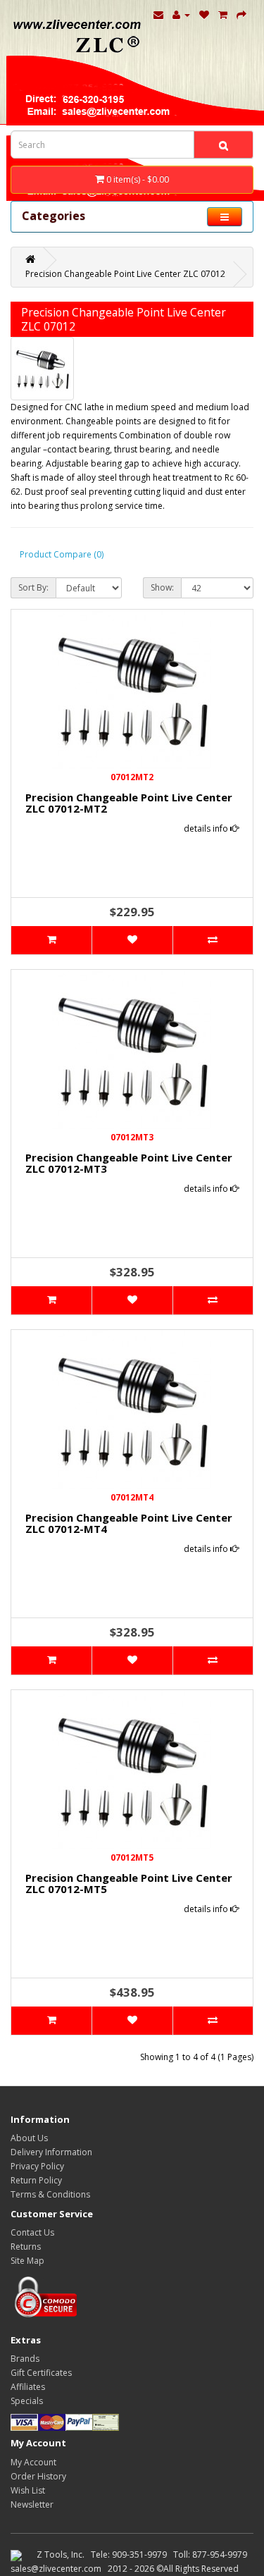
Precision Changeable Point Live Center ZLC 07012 (125, 274)
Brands (25, 2359)
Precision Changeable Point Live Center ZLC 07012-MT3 (129, 1163)
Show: (162, 587)
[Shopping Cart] (223, 14)
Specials (27, 2401)
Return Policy (36, 2180)
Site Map (27, 2261)
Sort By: (33, 587)
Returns (26, 2247)
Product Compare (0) (62, 554)
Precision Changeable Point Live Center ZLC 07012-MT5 (129, 1884)
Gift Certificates (41, 2373)
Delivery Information (51, 2152)
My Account (33, 2462)
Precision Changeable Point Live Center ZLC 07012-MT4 (129, 1523)
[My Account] (181, 14)
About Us (29, 2138)
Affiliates (28, 2387)
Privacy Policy (37, 2166)
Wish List (28, 2490)
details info (207, 828)
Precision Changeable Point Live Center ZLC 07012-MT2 (129, 803)
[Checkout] (241, 14)
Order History (38, 2476)
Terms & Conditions (50, 2194)
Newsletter (32, 2504)
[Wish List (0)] (204, 14)
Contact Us (32, 2232)
